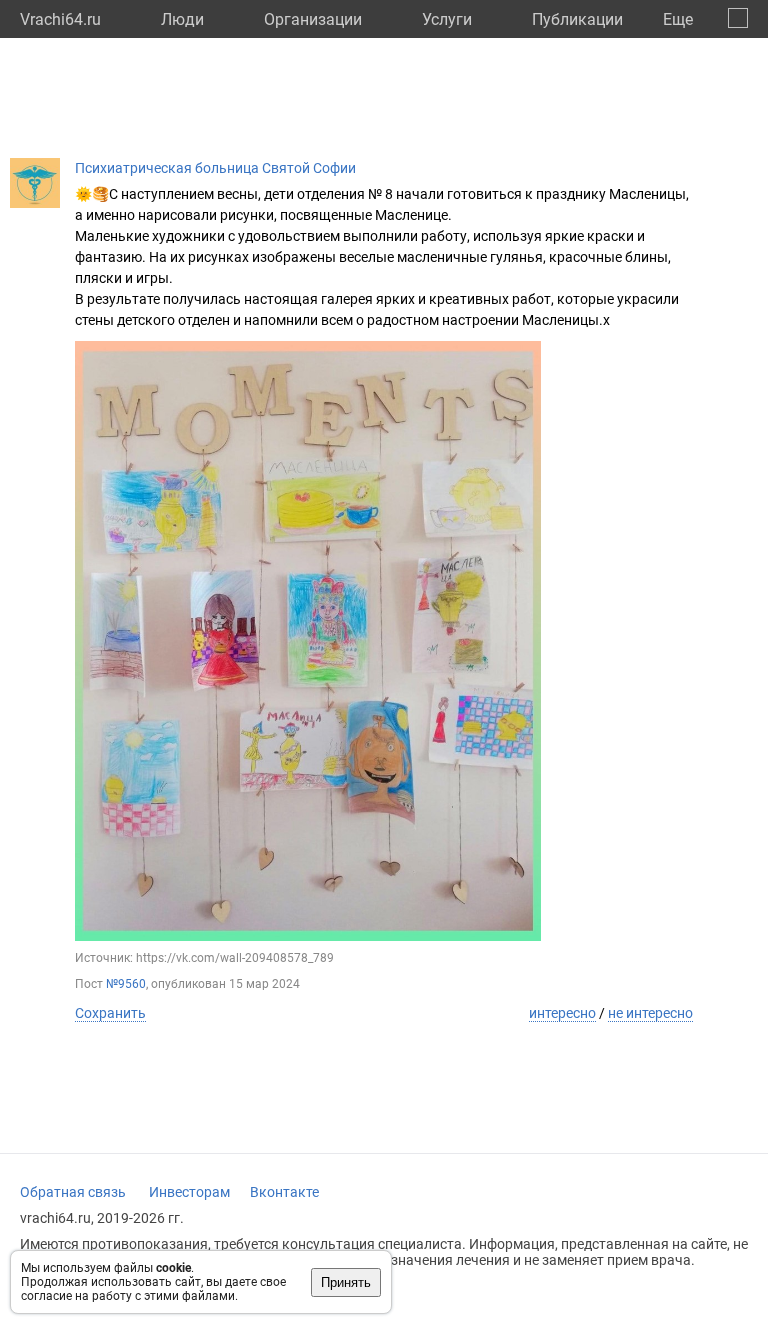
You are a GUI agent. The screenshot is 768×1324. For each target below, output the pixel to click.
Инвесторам (189, 1192)
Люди (182, 19)
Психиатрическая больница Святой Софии (215, 168)
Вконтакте (284, 1192)
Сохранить (110, 1013)
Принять (346, 1282)
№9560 (126, 984)
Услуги (447, 19)
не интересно (650, 1013)
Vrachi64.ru (60, 19)
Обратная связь (73, 1192)
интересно (562, 1013)
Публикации (577, 19)
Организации (313, 19)
